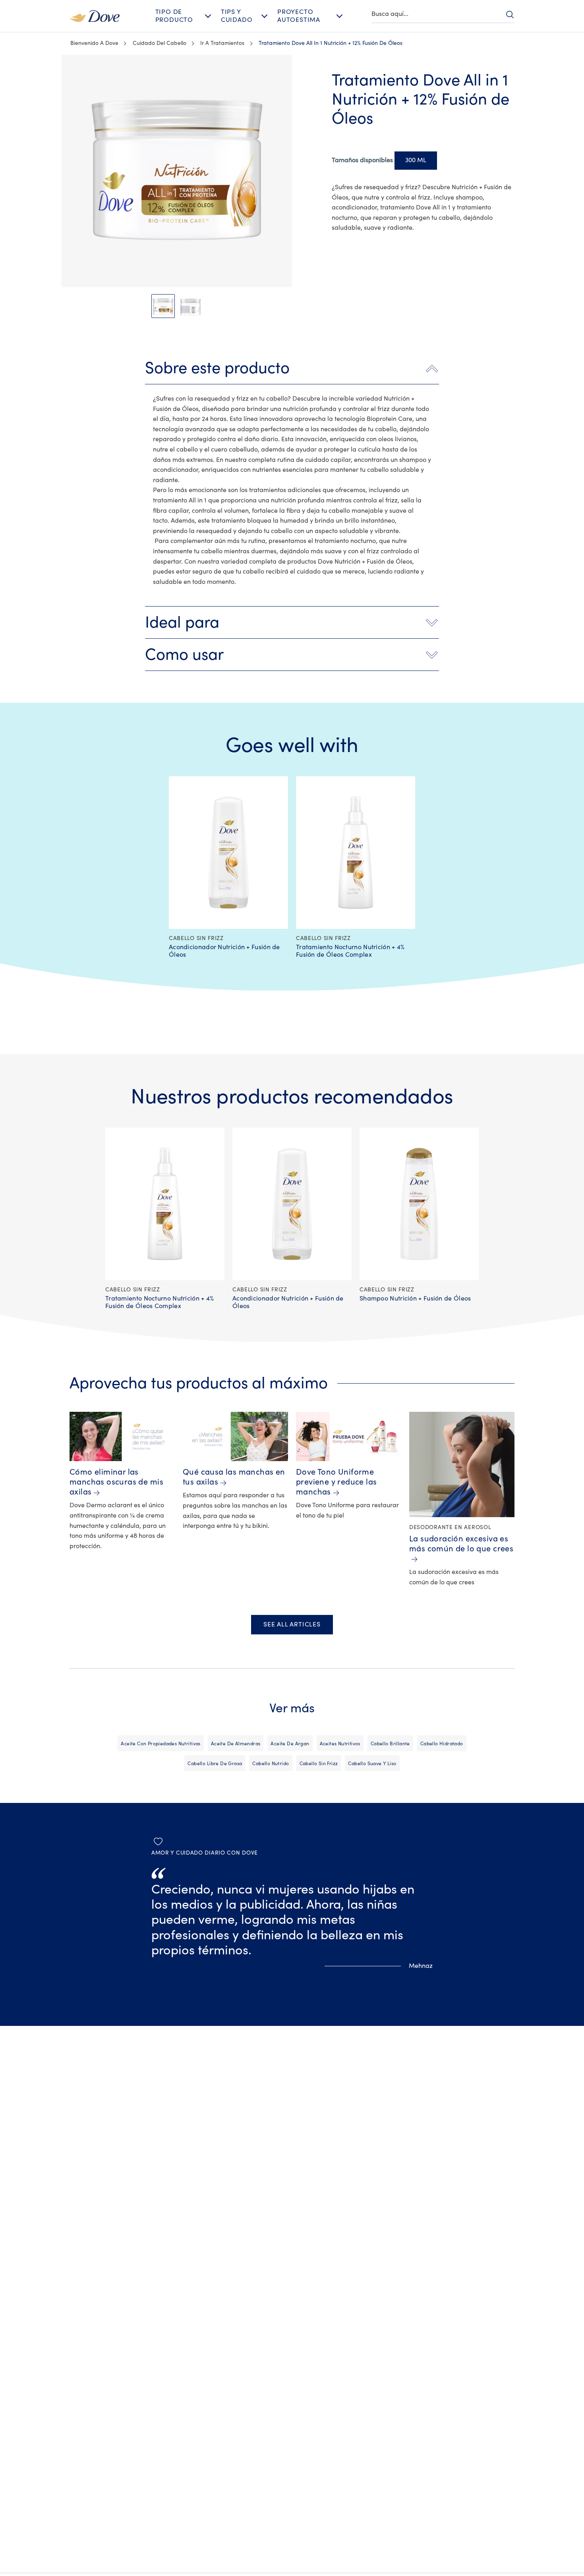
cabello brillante (390, 1744)
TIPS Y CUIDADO (237, 16)
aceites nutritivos (340, 1744)
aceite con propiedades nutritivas (161, 1744)
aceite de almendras (236, 1744)
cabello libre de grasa (215, 1764)
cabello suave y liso (372, 1764)
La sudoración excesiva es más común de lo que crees (461, 1544)
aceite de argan (290, 1744)
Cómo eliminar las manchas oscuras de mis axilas (116, 1482)
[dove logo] (95, 16)
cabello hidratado (442, 1744)
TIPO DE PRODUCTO (174, 16)
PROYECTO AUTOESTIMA (299, 16)
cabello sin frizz (319, 1764)
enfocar (69, 75)
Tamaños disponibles (362, 160)
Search (510, 14)
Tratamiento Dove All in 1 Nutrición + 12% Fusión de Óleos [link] (331, 43)
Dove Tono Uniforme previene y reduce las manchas (336, 1482)
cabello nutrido (271, 1764)
